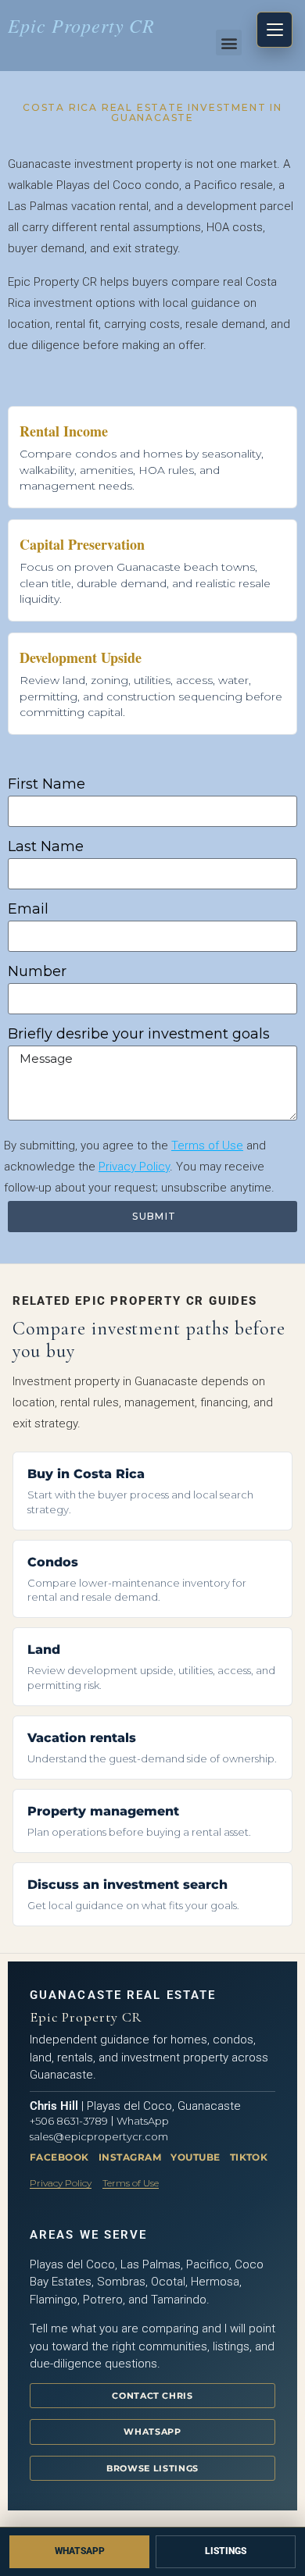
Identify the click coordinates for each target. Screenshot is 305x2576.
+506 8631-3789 (69, 2121)
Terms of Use (207, 1145)
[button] (229, 43)
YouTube (195, 2157)
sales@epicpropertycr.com (99, 2136)
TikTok (249, 2157)
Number (37, 971)
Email (28, 909)
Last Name (46, 846)
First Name (47, 784)
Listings (226, 2551)
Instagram (130, 2157)
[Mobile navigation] (274, 30)
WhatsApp (143, 2121)
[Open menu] (274, 30)
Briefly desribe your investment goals (139, 1034)
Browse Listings (152, 2468)
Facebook (59, 2157)
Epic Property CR (81, 25)
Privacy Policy (134, 1167)
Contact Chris (152, 2396)
